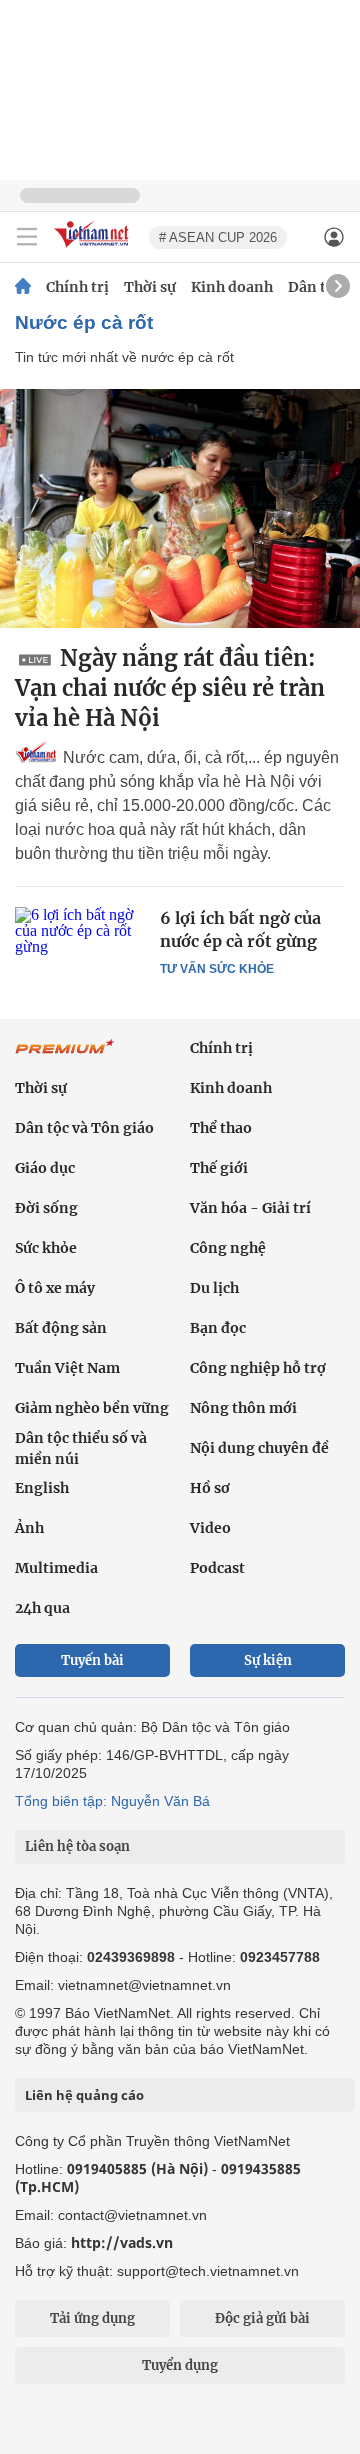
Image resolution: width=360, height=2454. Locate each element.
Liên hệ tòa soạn (77, 1846)
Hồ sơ (210, 1488)
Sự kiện (268, 1660)
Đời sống (46, 1208)
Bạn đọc (218, 1328)
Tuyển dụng (180, 2365)
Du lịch (214, 1288)
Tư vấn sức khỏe (217, 969)
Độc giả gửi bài (262, 2318)
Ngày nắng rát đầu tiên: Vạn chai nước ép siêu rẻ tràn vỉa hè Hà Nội (170, 688)
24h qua (42, 1608)
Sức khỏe (46, 1248)
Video (210, 1528)
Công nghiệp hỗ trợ (258, 1368)
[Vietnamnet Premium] (65, 1057)
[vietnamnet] (94, 248)
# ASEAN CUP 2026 (218, 237)
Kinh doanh (232, 287)
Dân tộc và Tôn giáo (84, 1128)
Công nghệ (228, 1248)
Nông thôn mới (243, 1408)
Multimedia (56, 1568)
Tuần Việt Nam (67, 1368)
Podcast (217, 1568)
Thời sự (150, 287)
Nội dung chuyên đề (259, 1448)
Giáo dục (45, 1168)
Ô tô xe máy (55, 1288)
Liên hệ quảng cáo (84, 2095)
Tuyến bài (92, 1660)
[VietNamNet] (23, 287)
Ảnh (29, 1528)
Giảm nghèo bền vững (92, 1408)
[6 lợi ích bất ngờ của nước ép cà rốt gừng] (80, 950)
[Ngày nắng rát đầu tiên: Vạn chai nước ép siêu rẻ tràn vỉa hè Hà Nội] (180, 508)
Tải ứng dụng (92, 2318)
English (42, 1488)
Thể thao (221, 1128)
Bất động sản (61, 1328)
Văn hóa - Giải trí (250, 1208)
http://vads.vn (122, 2242)
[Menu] (27, 237)
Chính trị (77, 287)
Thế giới (219, 1168)
